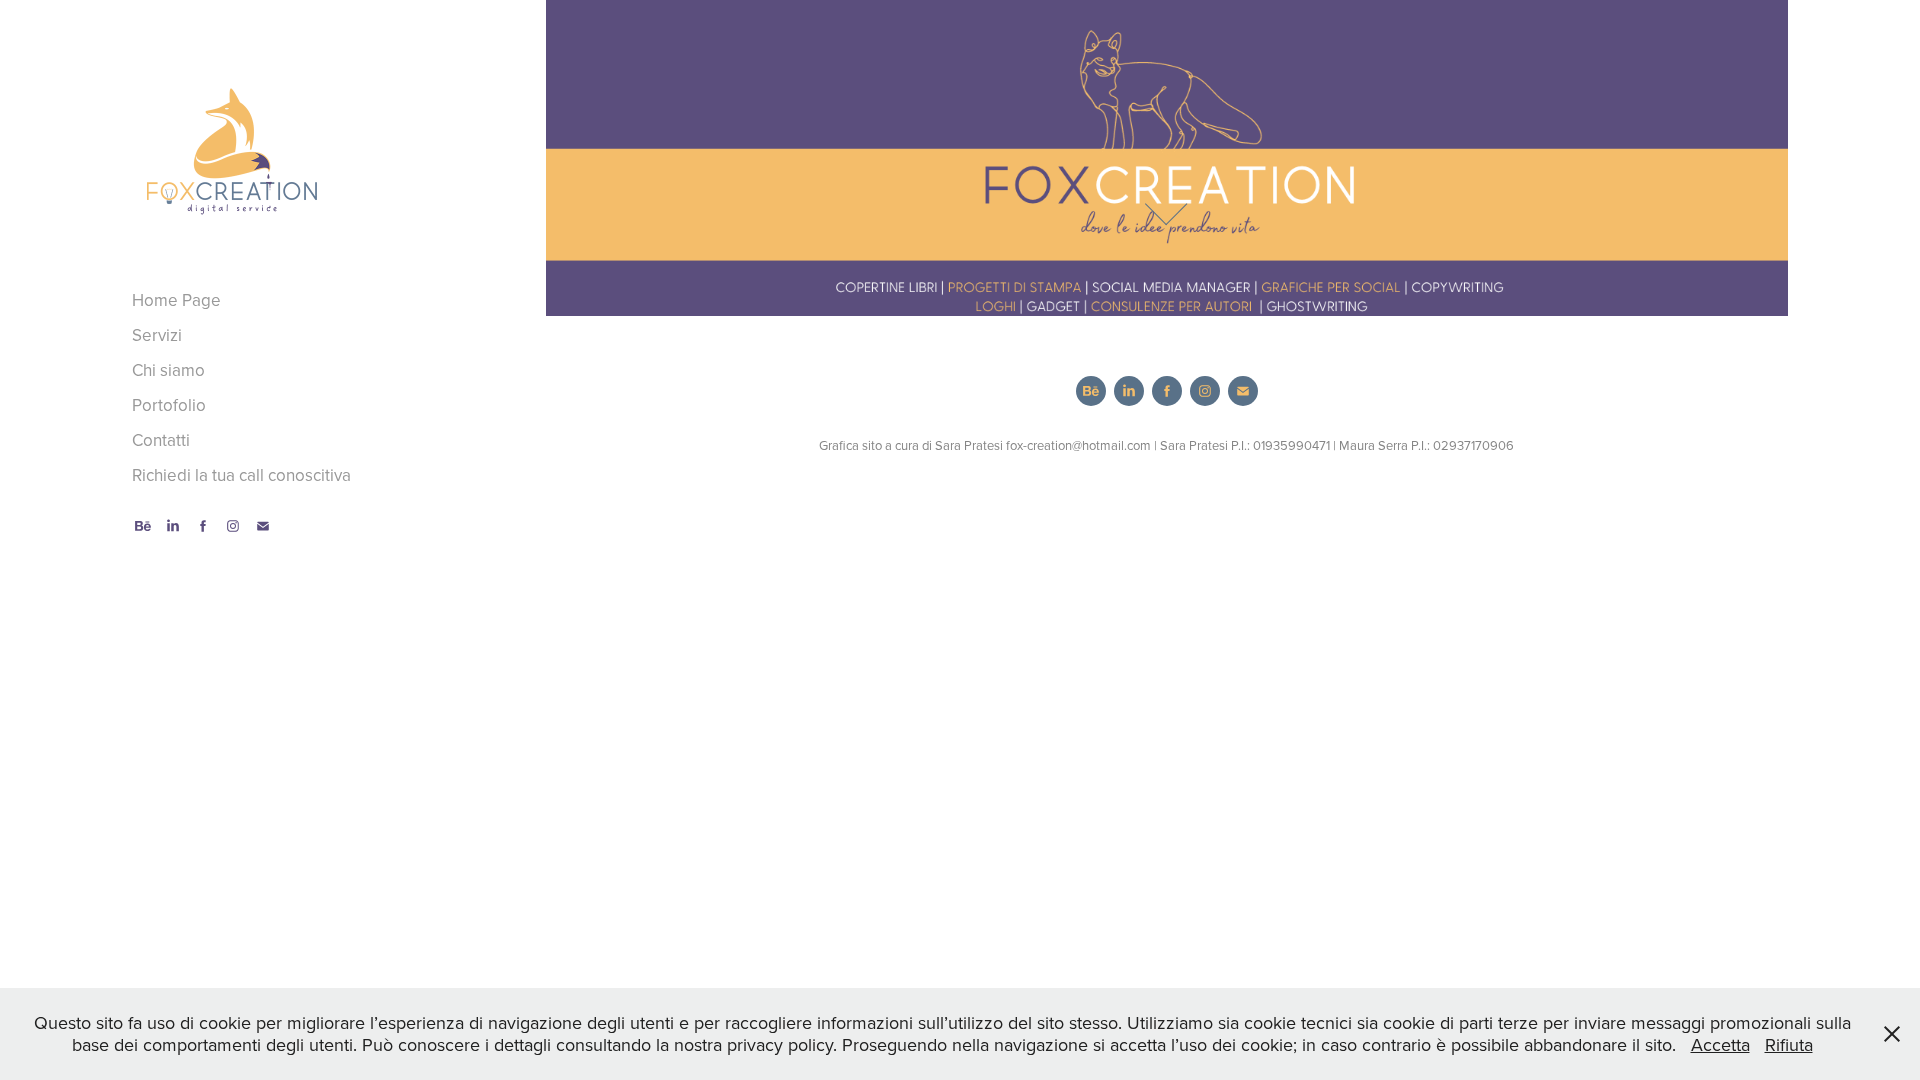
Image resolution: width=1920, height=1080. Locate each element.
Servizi (157, 335)
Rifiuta (1789, 1044)
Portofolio (169, 405)
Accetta (1720, 1044)
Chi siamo (168, 370)
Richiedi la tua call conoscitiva (241, 475)
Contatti (161, 440)
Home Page (176, 300)
